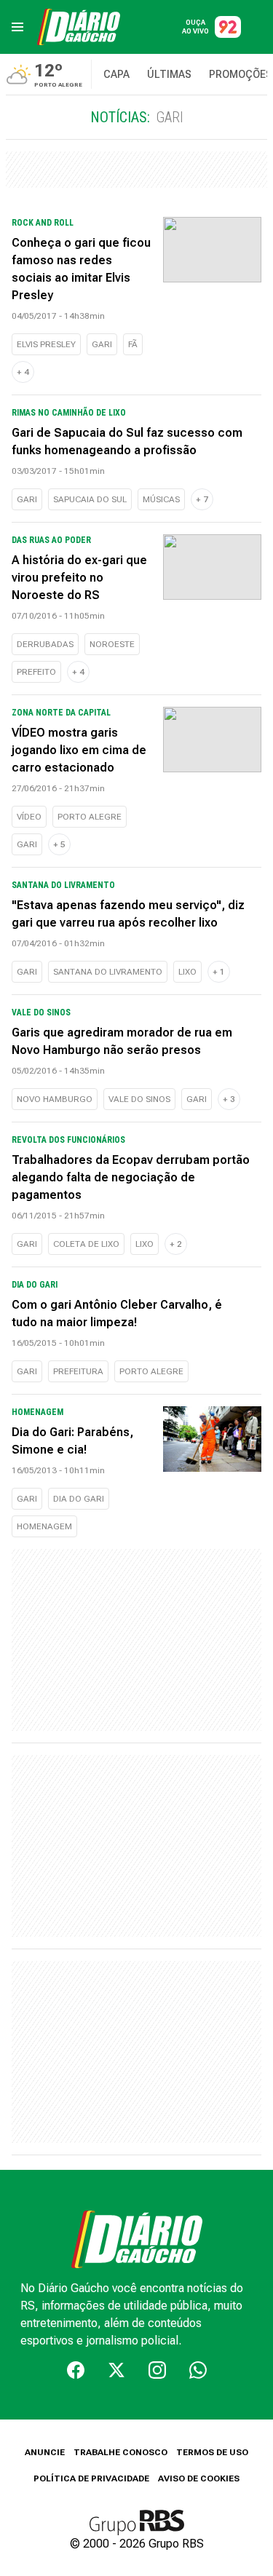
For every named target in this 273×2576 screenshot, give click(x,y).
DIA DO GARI (79, 1499)
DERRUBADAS (45, 644)
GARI (102, 344)
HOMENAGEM (44, 1526)
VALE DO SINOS (139, 1099)
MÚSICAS (161, 499)
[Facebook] (76, 2370)
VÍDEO (29, 817)
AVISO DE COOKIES (199, 2478)
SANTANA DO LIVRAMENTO (108, 972)
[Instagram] (157, 2370)
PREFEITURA (78, 1371)
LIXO (187, 972)
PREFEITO (36, 672)
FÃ (133, 344)
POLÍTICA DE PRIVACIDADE (91, 2478)
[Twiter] (116, 2370)
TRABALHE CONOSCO (120, 2452)
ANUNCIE (45, 2452)
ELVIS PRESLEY (46, 344)
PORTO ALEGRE (90, 817)
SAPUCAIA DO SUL (90, 499)
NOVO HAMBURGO (55, 1099)
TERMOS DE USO (212, 2452)
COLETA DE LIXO (86, 1244)
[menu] (17, 27)
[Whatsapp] (198, 2370)
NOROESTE (112, 644)
